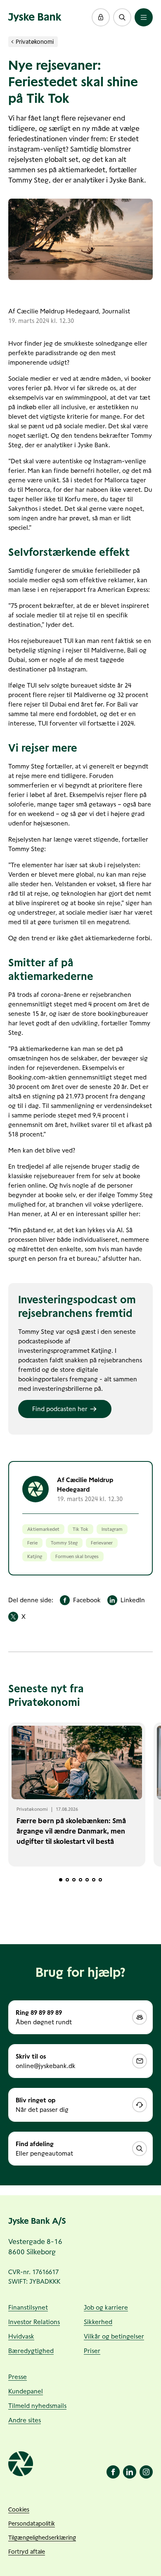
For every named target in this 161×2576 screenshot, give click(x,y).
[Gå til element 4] (80, 1880)
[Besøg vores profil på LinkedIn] (130, 2472)
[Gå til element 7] (100, 1880)
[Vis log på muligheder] (101, 17)
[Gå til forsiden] (35, 17)
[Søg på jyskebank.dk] (122, 17)
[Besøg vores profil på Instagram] (146, 2472)
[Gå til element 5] (87, 1880)
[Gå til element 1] (61, 1880)
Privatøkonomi (35, 42)
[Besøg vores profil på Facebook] (113, 2472)
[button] (101, 17)
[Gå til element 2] (67, 1880)
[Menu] (144, 17)
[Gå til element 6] (94, 1880)
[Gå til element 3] (74, 1880)
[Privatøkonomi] (12, 42)
